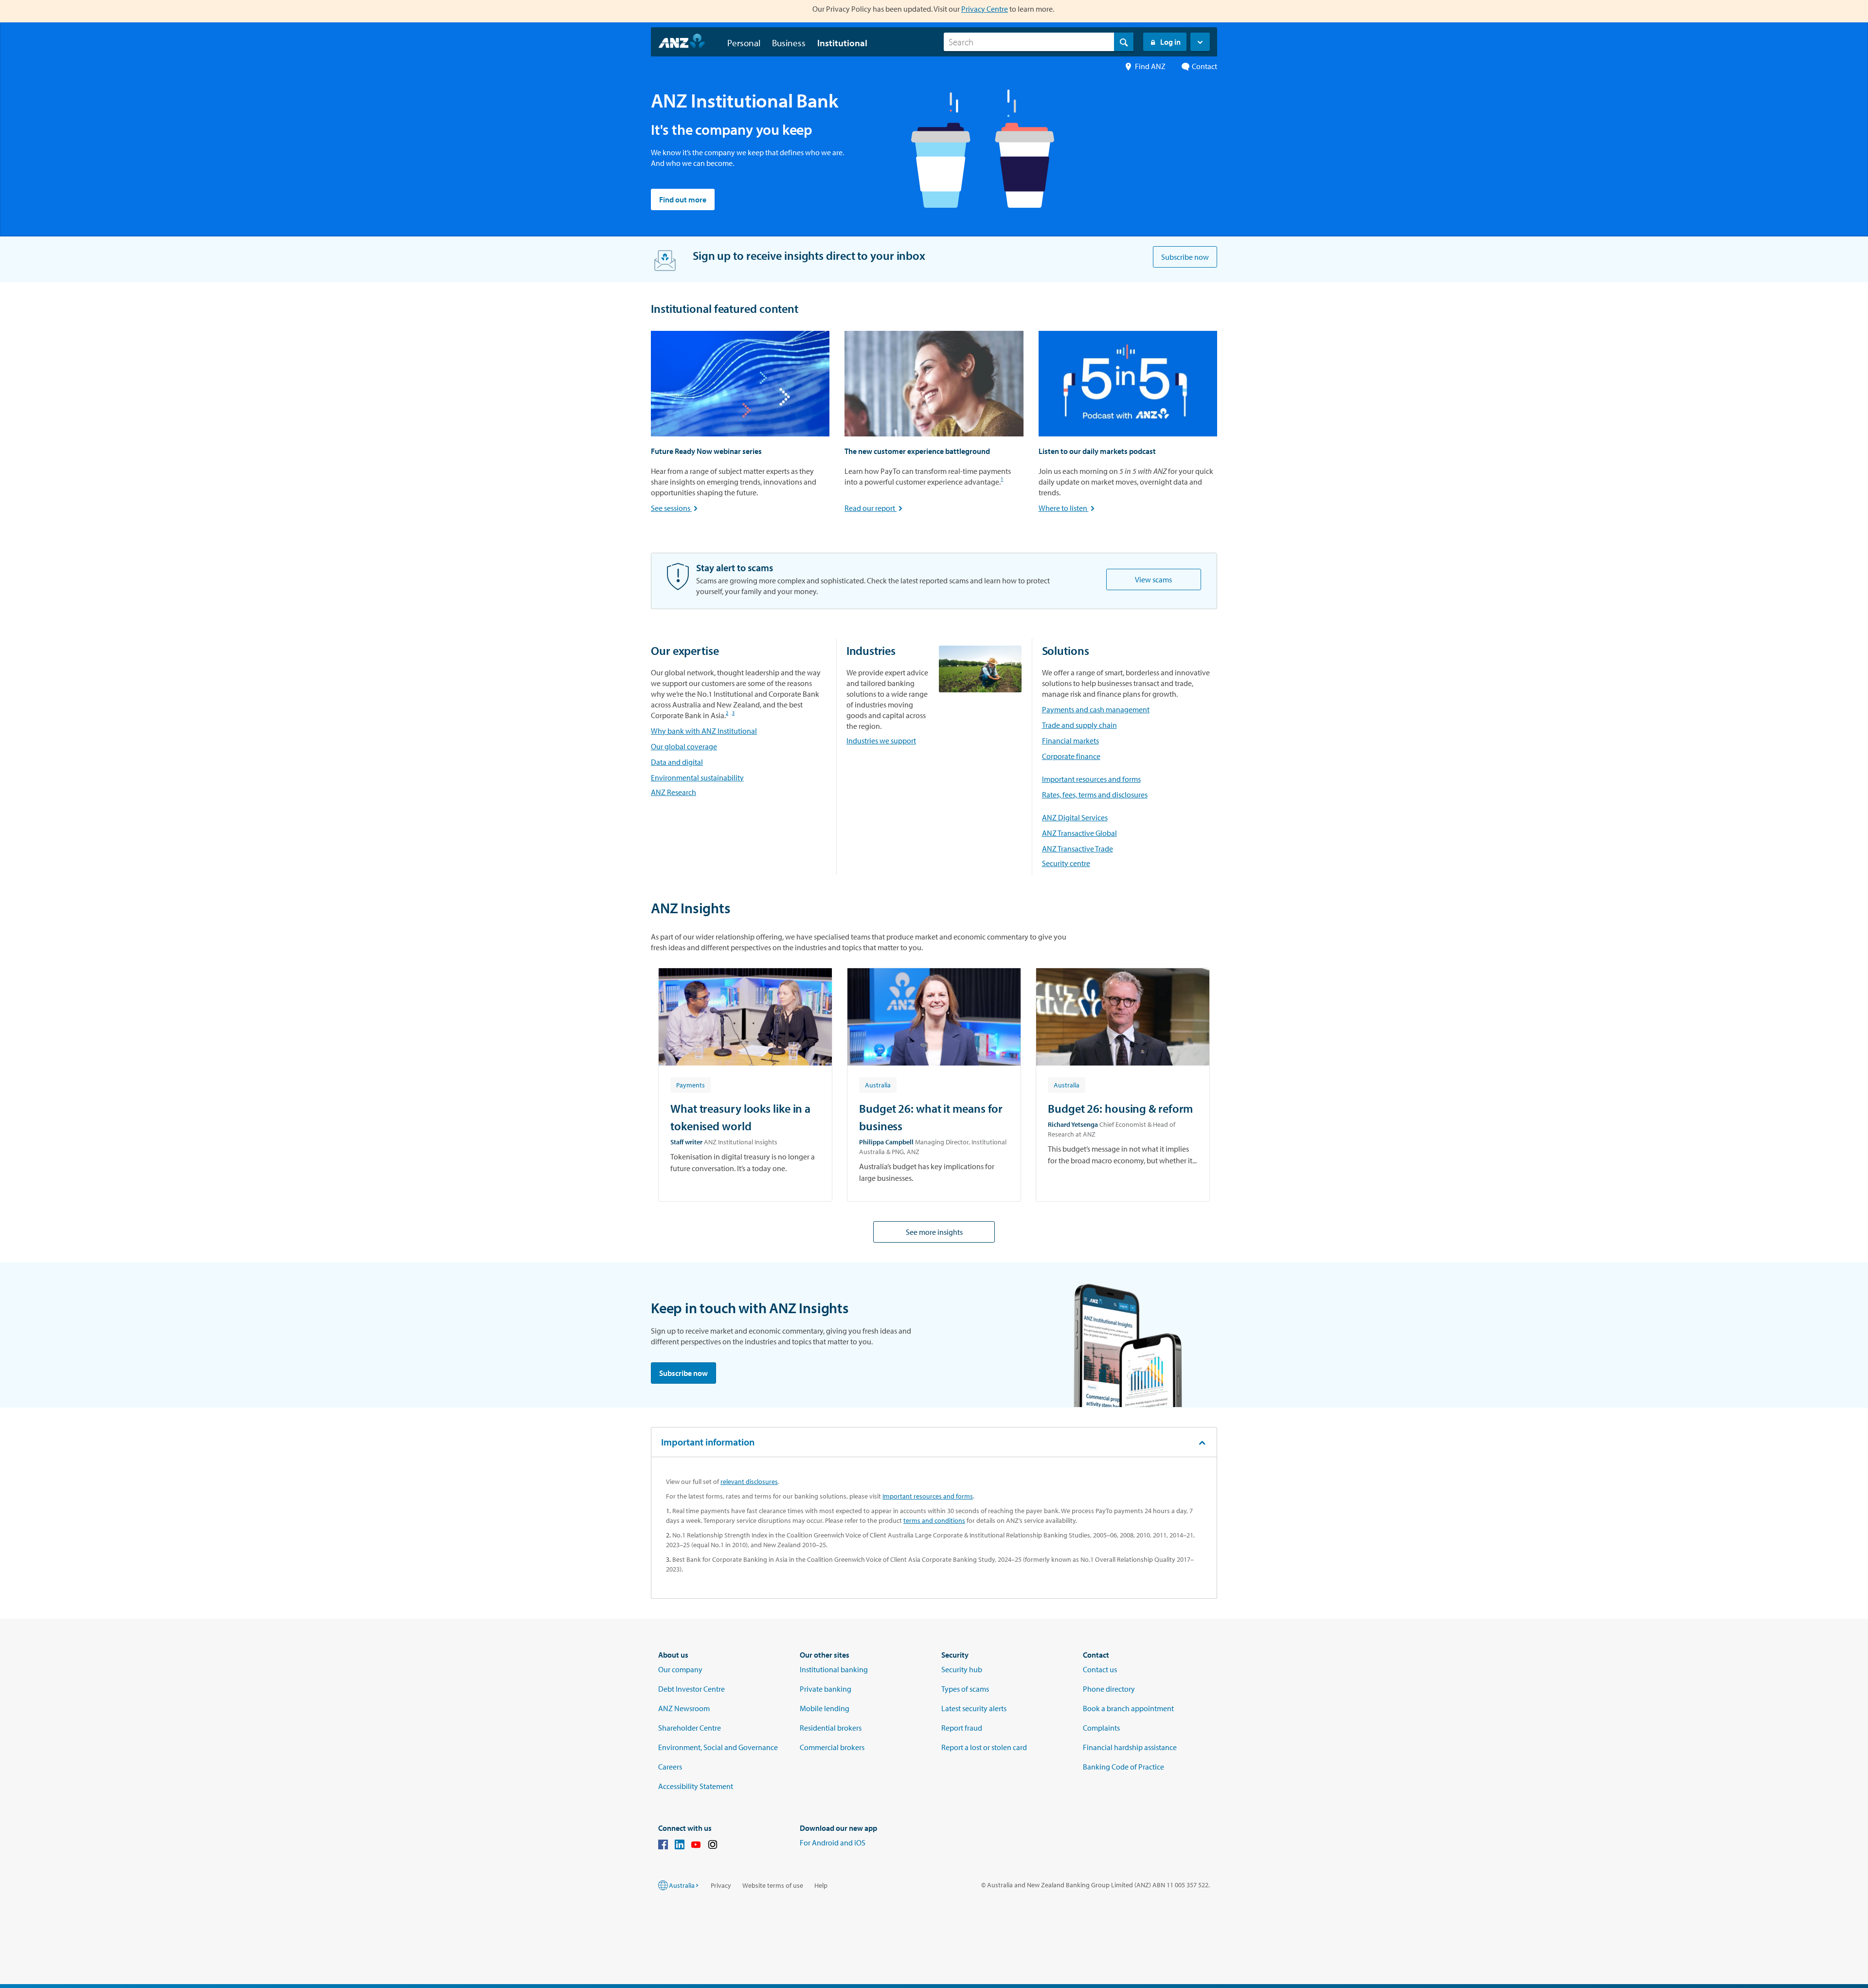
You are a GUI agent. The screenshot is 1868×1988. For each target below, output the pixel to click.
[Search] (1124, 42)
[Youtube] (696, 1846)
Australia (682, 1885)
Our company (680, 1669)
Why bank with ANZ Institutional (704, 731)
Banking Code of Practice (1123, 1767)
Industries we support (881, 741)
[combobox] (1039, 42)
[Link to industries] (980, 669)
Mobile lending (825, 1708)
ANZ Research (674, 792)
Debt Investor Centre (692, 1689)
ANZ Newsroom (684, 1708)
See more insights (934, 1232)
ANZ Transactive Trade (1078, 849)
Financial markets (1070, 741)
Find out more (683, 199)
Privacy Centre (985, 9)
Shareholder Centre (690, 1728)
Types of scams (965, 1689)
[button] (1200, 42)
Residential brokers (831, 1728)
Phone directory (1109, 1689)
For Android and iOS (833, 1843)
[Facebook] (663, 1846)
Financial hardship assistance (1130, 1747)
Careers (670, 1767)
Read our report (874, 508)
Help (821, 1885)
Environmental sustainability (697, 777)
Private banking (826, 1689)
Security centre (1066, 863)
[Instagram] (713, 1846)
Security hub (962, 1669)
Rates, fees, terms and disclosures (1095, 795)
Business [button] (789, 43)
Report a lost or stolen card (984, 1747)
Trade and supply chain (1079, 725)
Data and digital (677, 762)
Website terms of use (773, 1885)
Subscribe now (1185, 257)
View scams (1153, 579)
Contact (1204, 66)
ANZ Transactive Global (1079, 833)
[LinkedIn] (680, 1846)
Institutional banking (834, 1669)
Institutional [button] (842, 43)
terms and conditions (934, 1520)
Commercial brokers (832, 1747)
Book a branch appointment (1128, 1708)
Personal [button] (744, 43)
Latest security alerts (974, 1708)
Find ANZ (1150, 66)
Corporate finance (1071, 756)
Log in (1170, 42)
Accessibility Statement (696, 1786)
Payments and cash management (1096, 709)
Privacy (721, 1885)
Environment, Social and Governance (718, 1747)
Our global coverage (684, 746)
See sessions (675, 508)
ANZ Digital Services (1075, 817)
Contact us (1100, 1669)
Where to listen (1068, 508)
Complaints (1101, 1728)
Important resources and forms (1091, 779)
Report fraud (962, 1728)
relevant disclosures (749, 1482)
